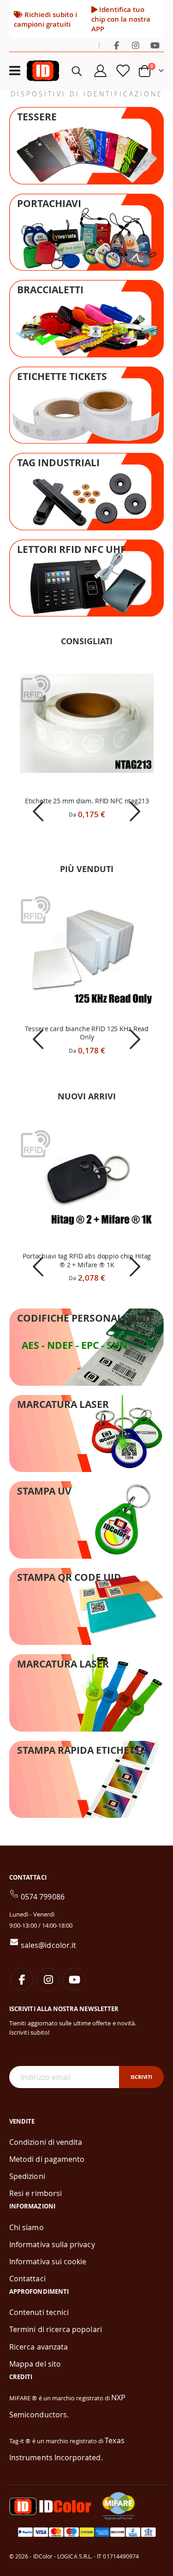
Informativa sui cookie (48, 2261)
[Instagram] (136, 45)
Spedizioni (27, 2176)
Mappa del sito (35, 2364)
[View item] (39, 811)
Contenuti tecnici (39, 2312)
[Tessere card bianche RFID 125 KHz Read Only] (87, 950)
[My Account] (101, 71)
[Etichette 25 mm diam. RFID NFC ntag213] (87, 723)
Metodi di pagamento (47, 2159)
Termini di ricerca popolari (56, 2329)
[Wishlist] (122, 71)
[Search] (77, 71)
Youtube (74, 1979)
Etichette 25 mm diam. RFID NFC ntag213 (87, 801)
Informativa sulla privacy (52, 2244)
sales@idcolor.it (48, 1945)
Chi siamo (27, 2227)
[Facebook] (116, 45)
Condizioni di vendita (46, 2142)
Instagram (48, 1979)
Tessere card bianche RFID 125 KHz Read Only (87, 1033)
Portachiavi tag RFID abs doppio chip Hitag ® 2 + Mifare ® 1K (87, 1261)
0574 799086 (43, 1897)
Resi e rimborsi (36, 2193)
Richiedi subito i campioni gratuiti (45, 19)
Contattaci (27, 2279)
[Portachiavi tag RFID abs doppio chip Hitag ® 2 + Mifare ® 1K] (87, 1178)
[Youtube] (155, 45)
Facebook (22, 1979)
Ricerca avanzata (39, 2347)
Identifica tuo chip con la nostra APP (121, 19)
